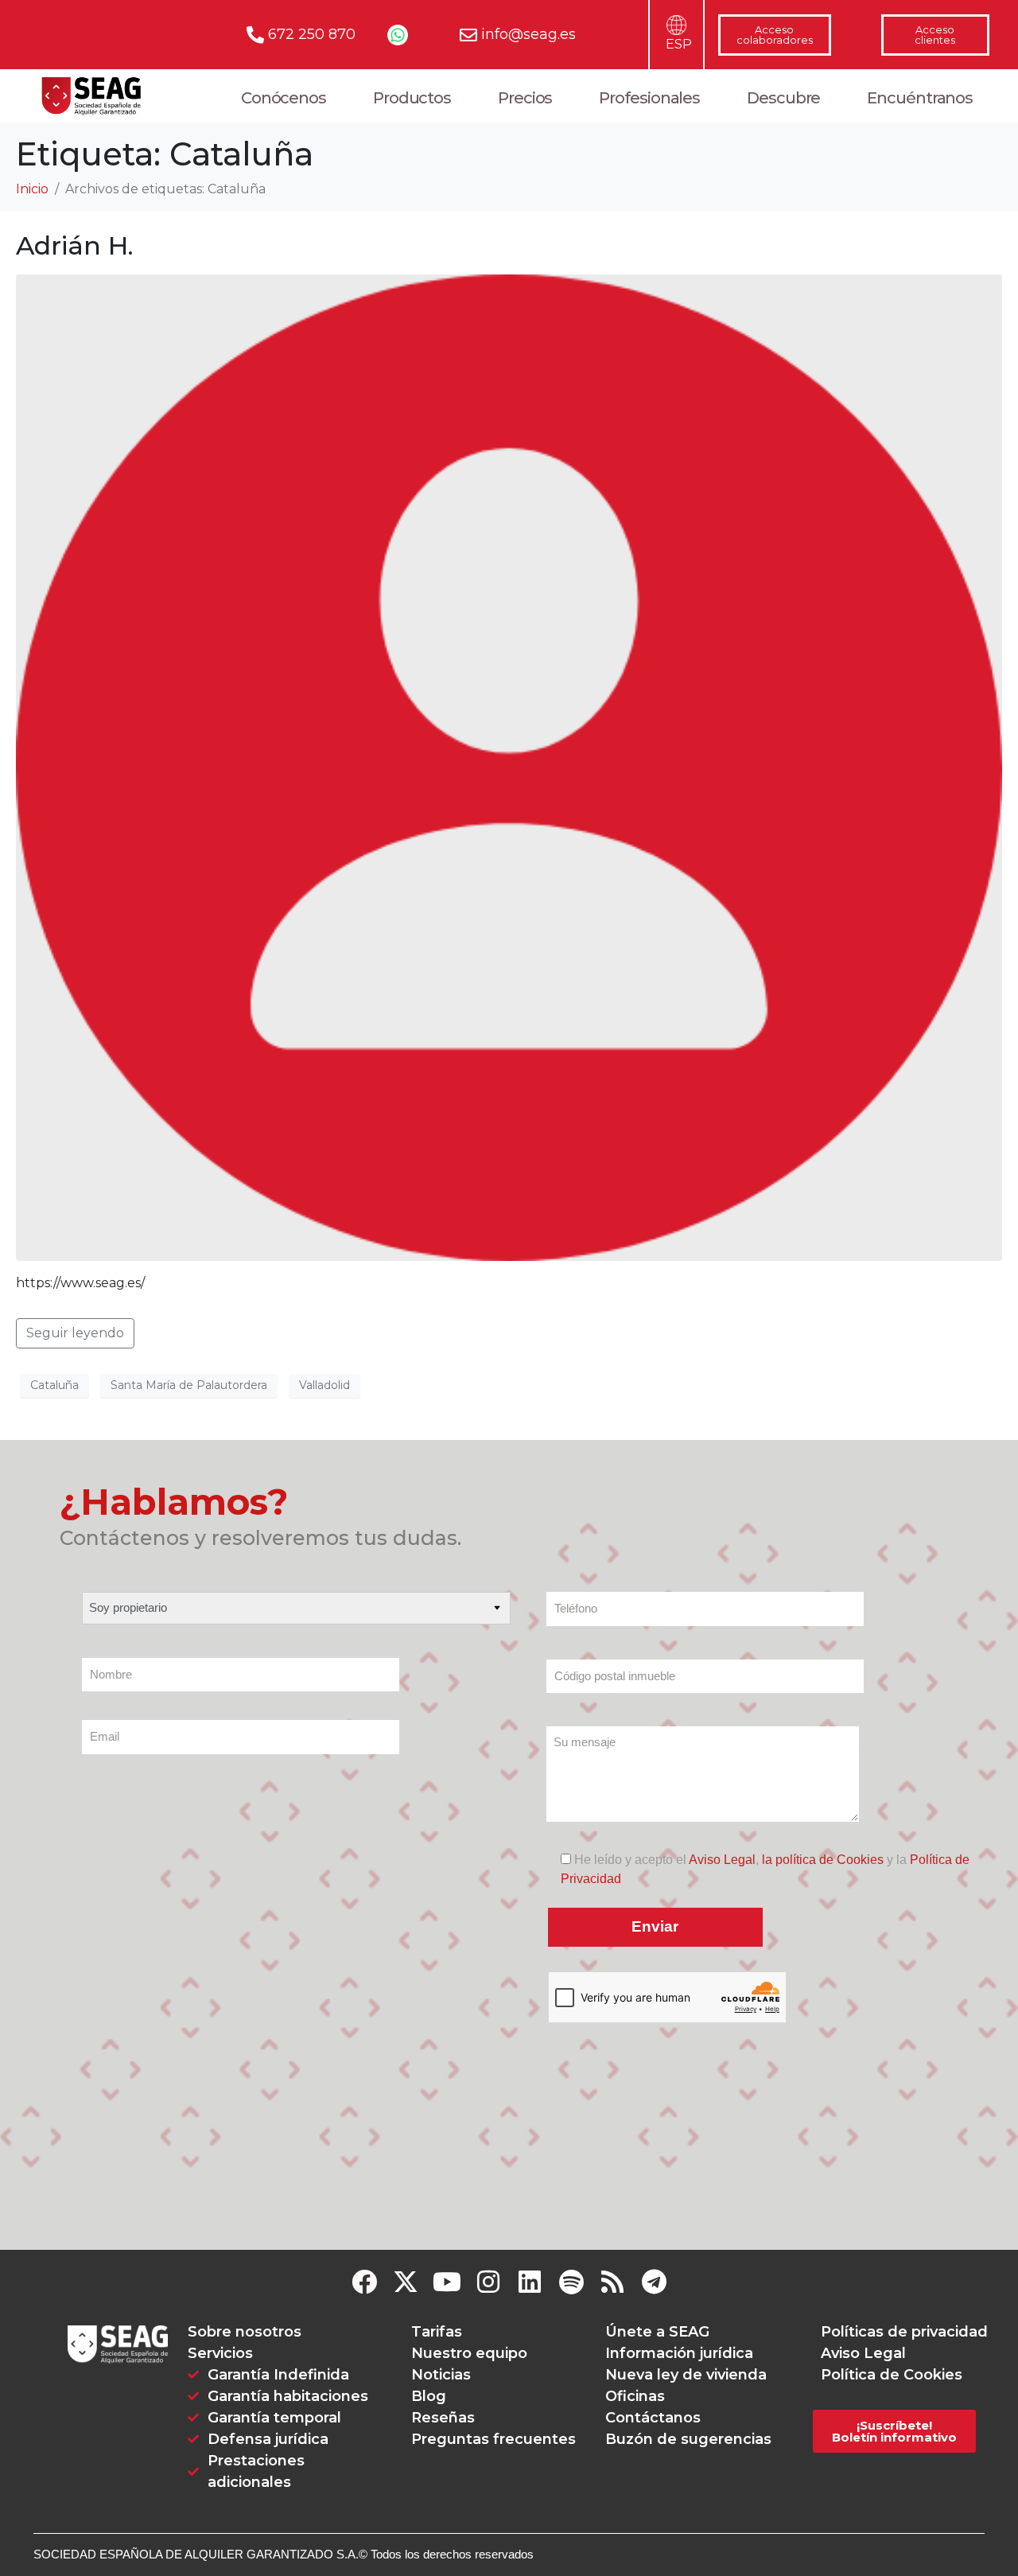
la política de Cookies (823, 1860)
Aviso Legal (722, 1860)
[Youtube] (447, 2282)
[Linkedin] (530, 2282)
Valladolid (324, 1385)
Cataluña (54, 1385)
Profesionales (649, 98)
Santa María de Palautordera (189, 1385)
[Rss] (612, 2282)
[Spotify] (571, 2282)
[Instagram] (488, 2282)
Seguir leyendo (75, 1333)
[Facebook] (364, 2282)
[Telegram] (654, 2282)
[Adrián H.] (509, 767)
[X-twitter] (406, 2282)
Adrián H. (75, 245)
